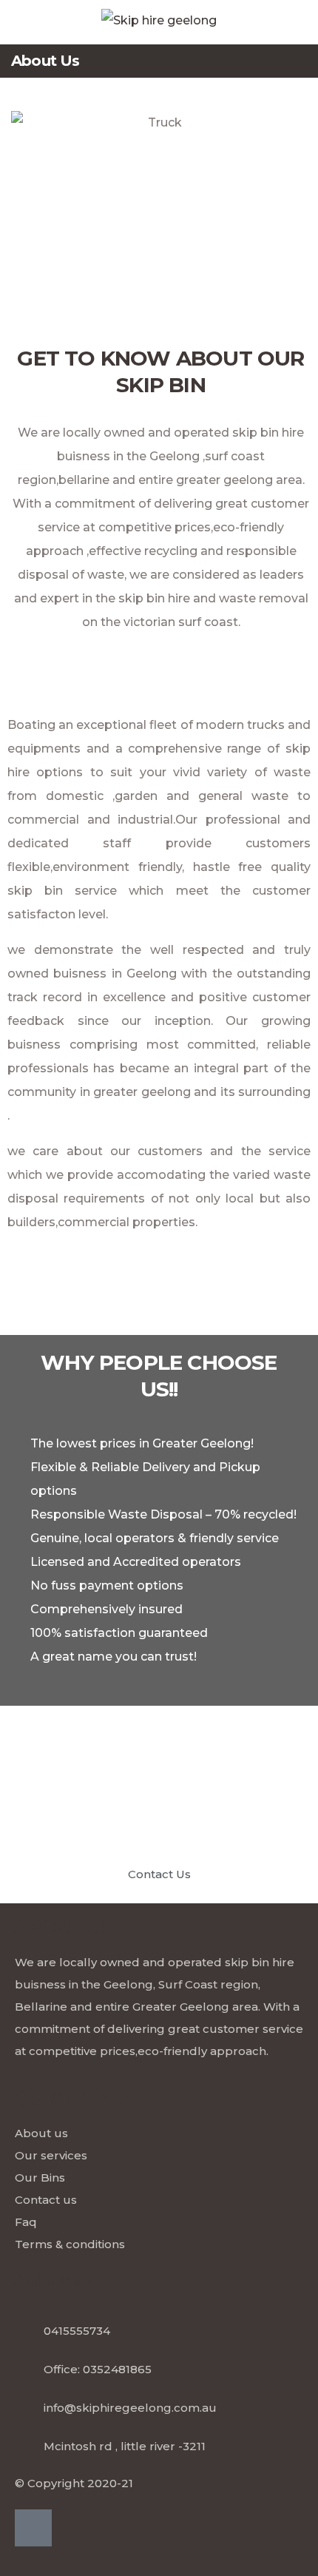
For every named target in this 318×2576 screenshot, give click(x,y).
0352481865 (117, 2369)
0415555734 (77, 2331)
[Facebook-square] (33, 2528)
